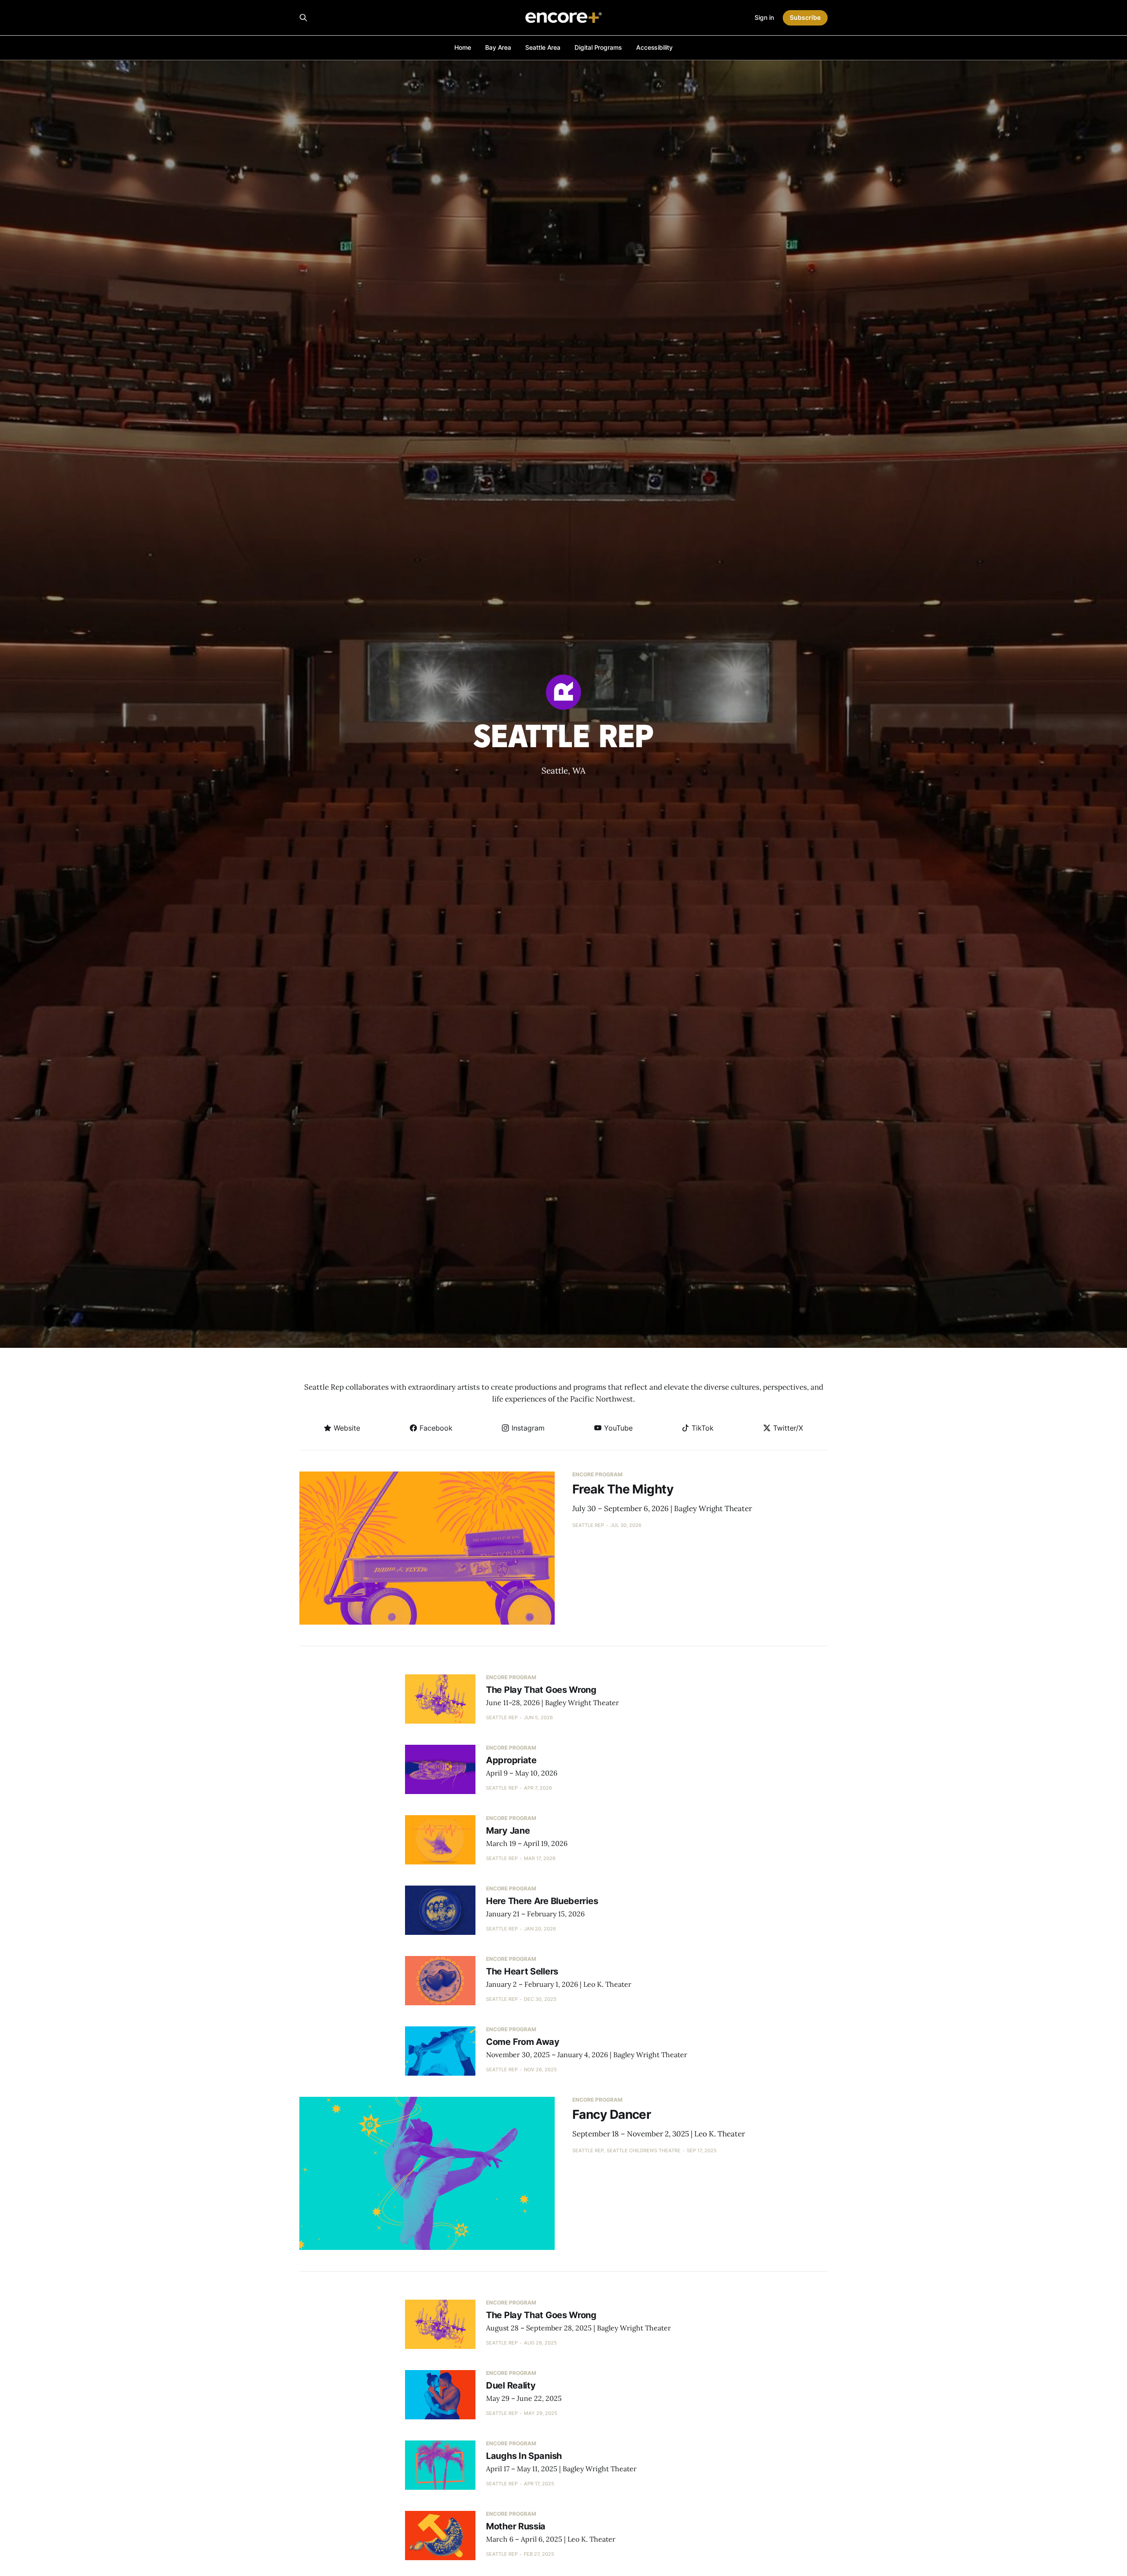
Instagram (527, 1428)
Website (346, 1428)
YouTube (617, 1428)
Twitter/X (787, 1428)
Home (463, 47)
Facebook (435, 1428)
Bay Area (498, 47)
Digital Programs (598, 47)
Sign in (764, 17)
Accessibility (654, 47)
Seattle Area (543, 47)
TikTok (702, 1428)
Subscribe (805, 17)
